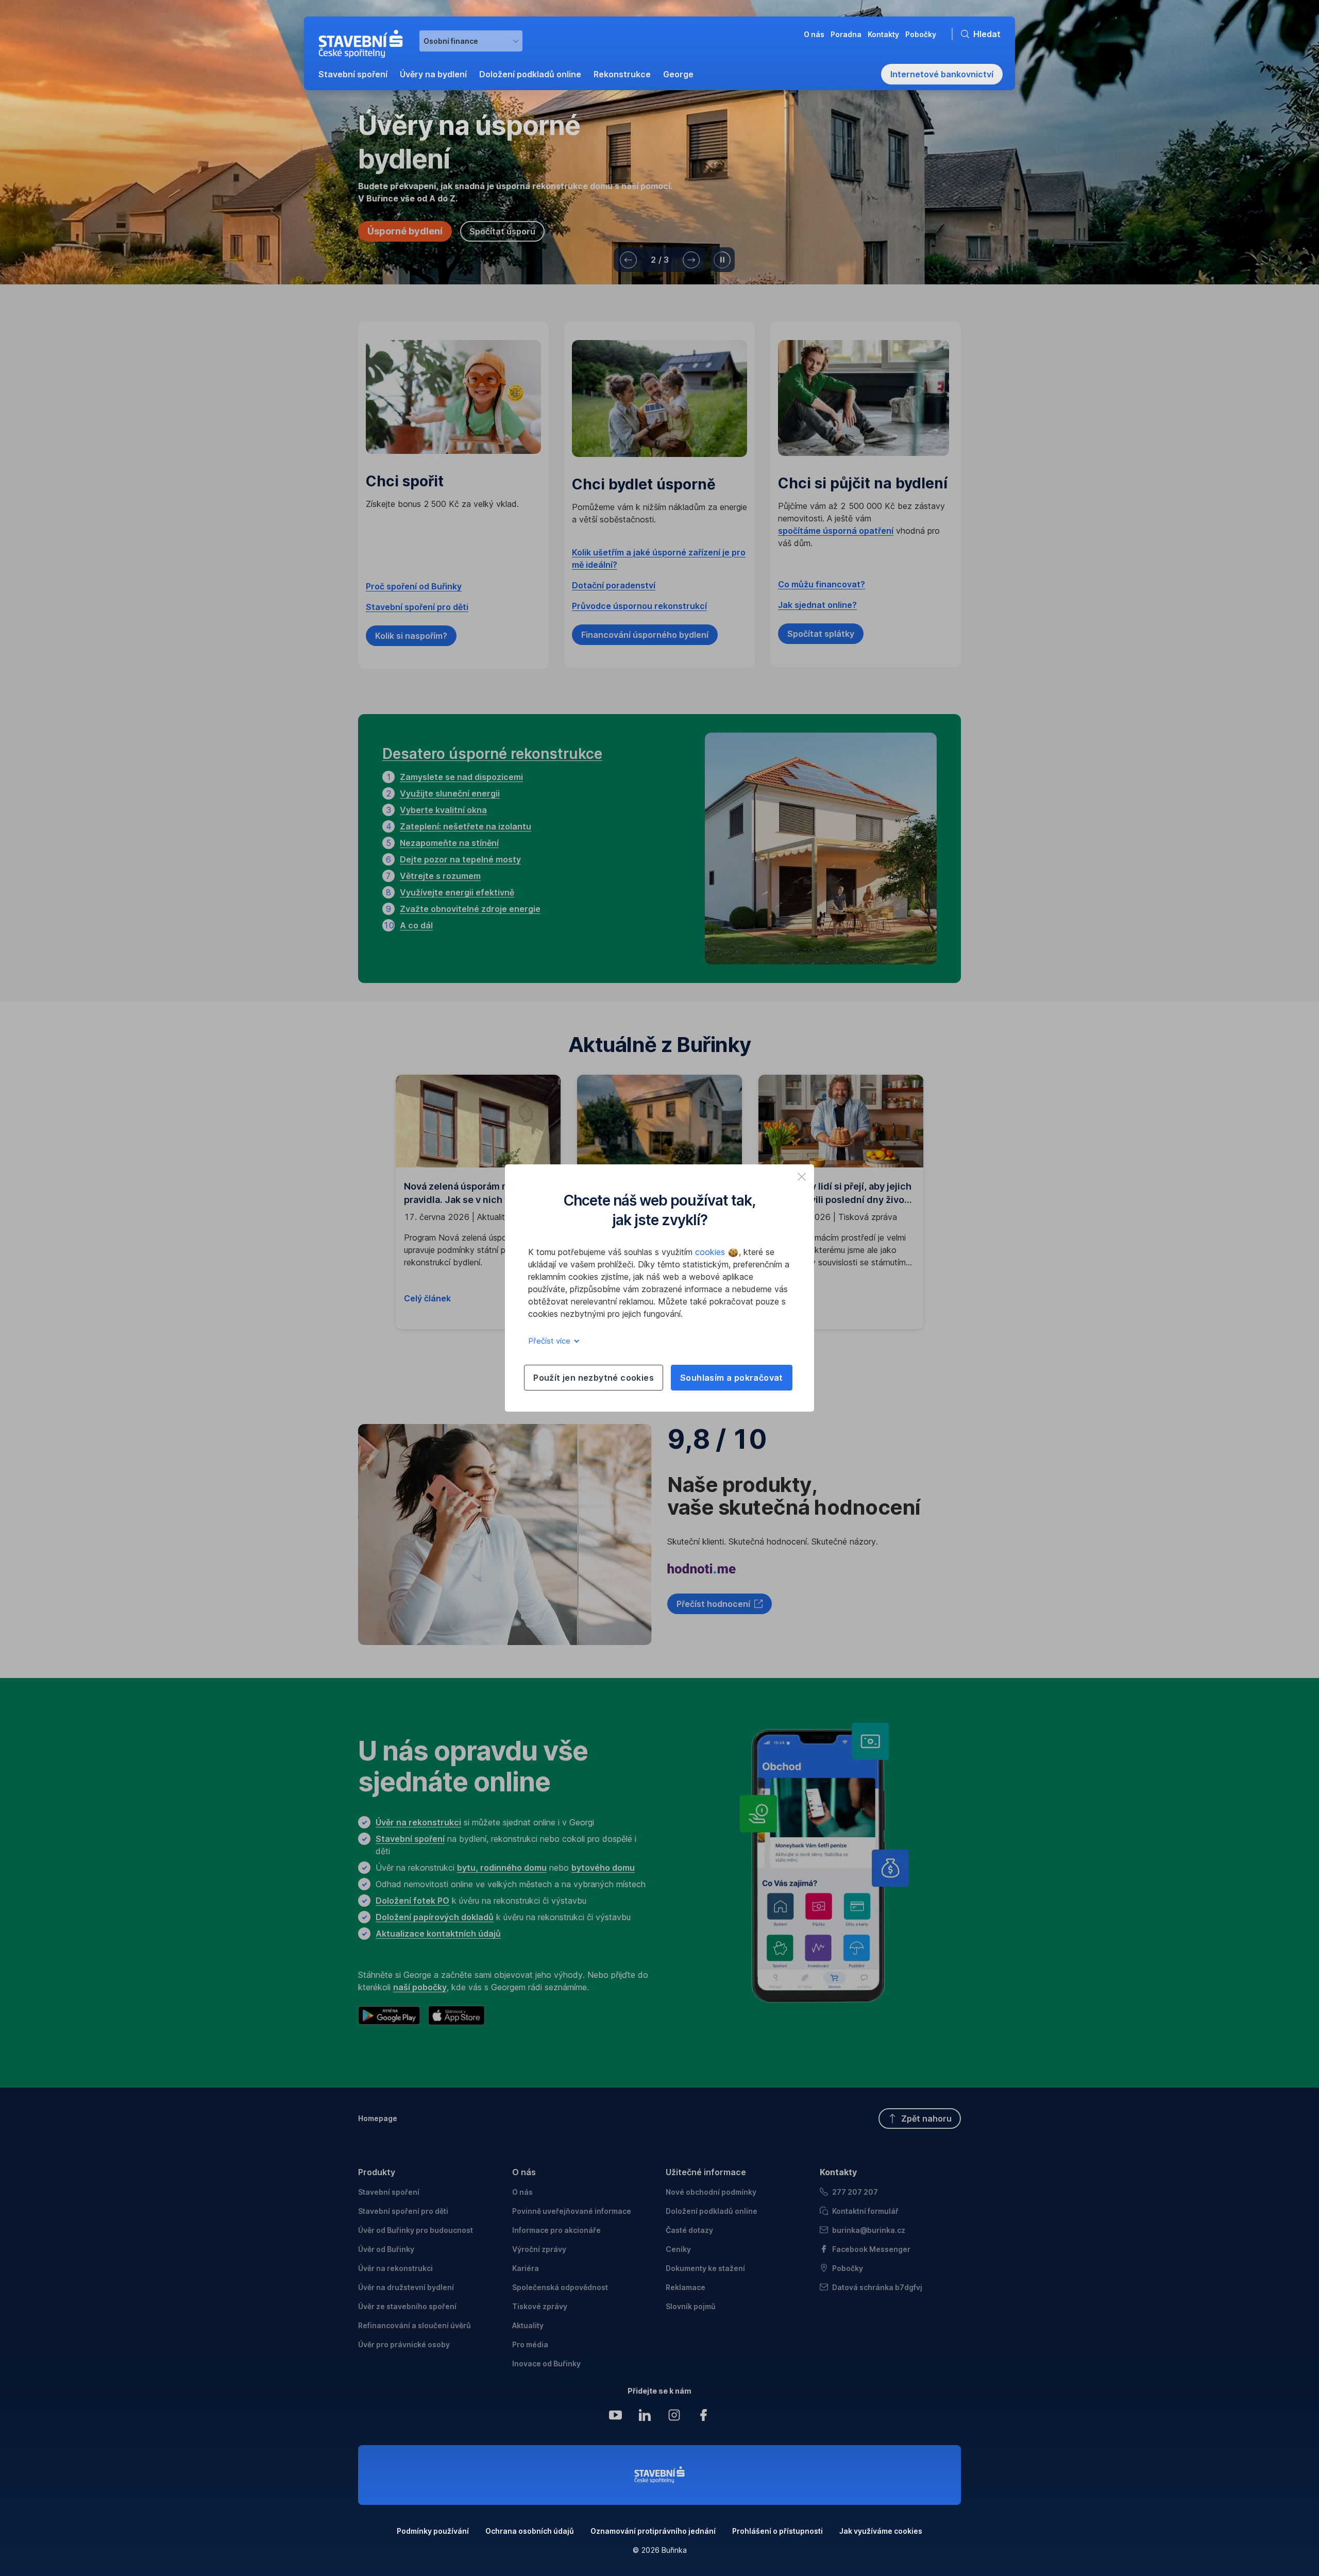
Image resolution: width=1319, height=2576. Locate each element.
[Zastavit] (722, 260)
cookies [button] (711, 1252)
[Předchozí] (628, 260)
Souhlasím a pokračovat (732, 1378)
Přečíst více (550, 1341)
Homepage (378, 2118)
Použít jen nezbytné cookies (594, 1378)
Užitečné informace (706, 2172)
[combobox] (471, 41)
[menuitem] (353, 74)
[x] (802, 1177)
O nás (524, 2172)
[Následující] (691, 260)
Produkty (377, 2172)
